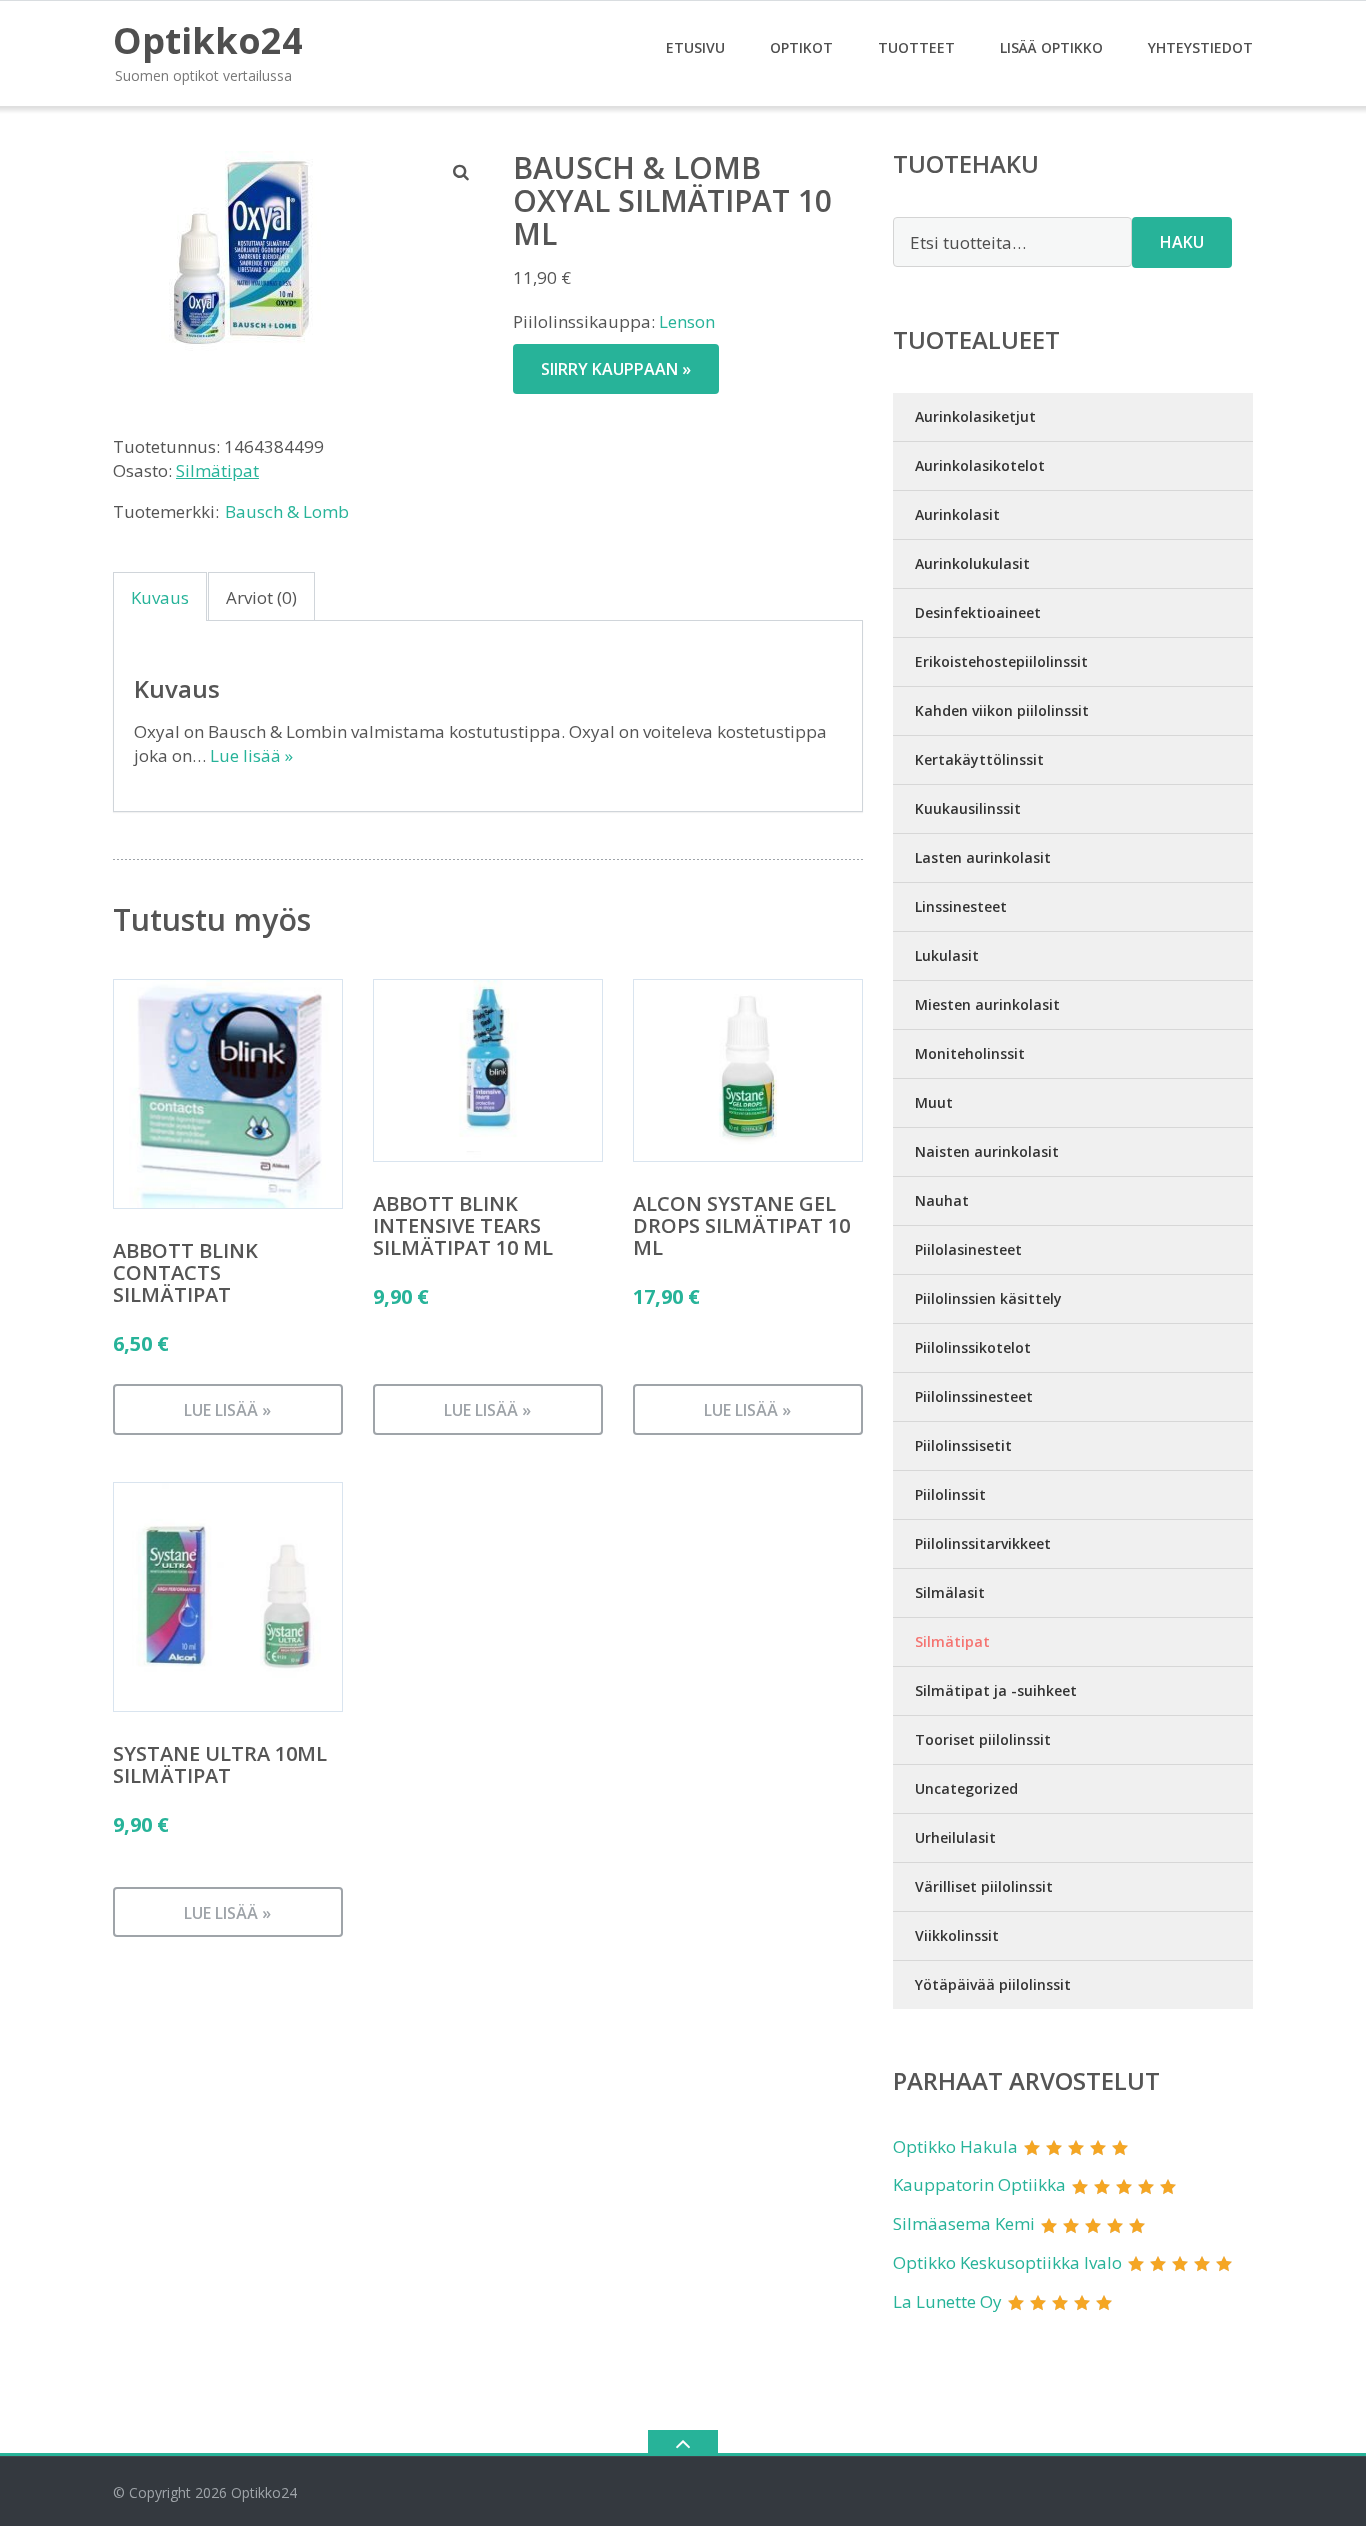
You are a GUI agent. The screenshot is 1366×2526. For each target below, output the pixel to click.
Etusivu (695, 47)
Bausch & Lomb (287, 511)
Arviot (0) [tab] (261, 597)
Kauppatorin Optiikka (979, 2184)
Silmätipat (217, 470)
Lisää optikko (1051, 47)
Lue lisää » (251, 755)
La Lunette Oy (947, 2301)
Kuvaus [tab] (160, 597)
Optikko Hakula (955, 2146)
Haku (1182, 242)
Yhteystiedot (1200, 47)
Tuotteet (916, 47)
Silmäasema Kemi (964, 2223)
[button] (462, 172)
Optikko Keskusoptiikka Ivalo (1007, 2262)
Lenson (687, 321)
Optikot (801, 47)
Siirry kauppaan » (616, 369)
